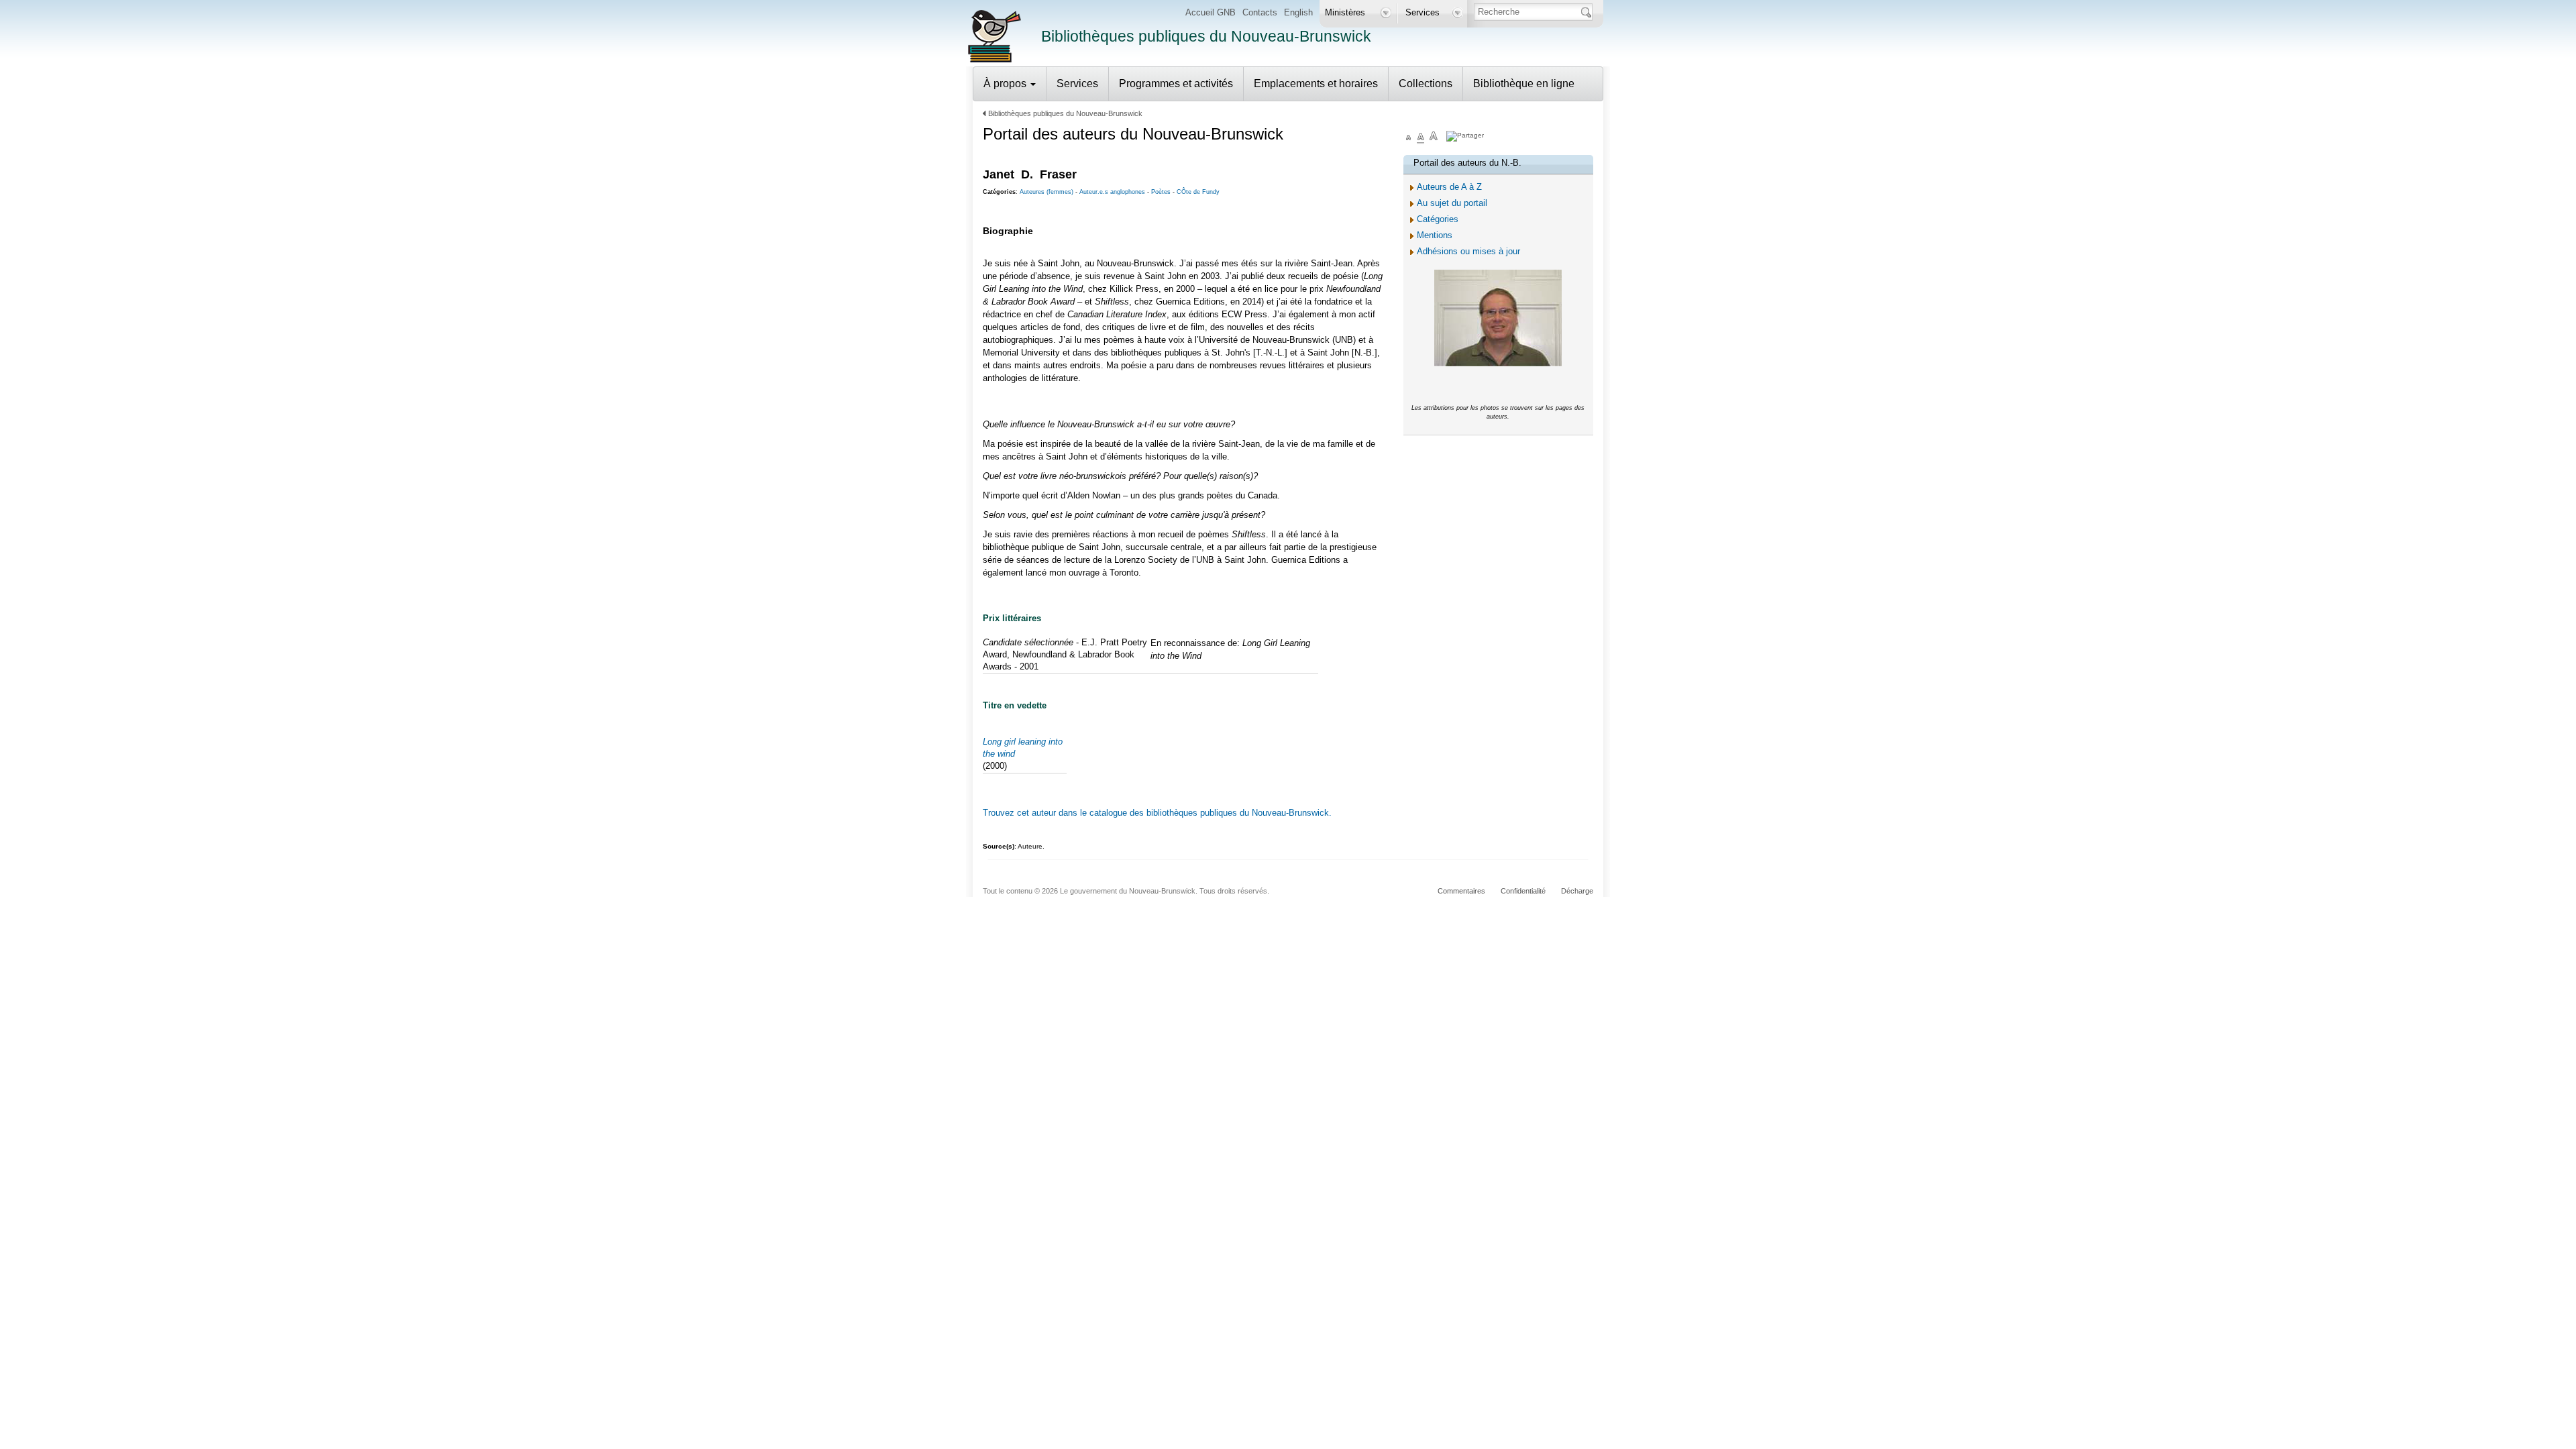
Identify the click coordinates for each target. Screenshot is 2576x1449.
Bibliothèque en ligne (1524, 84)
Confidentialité (1523, 891)
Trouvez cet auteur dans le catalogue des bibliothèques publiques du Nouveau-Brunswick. (1157, 813)
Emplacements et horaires (1316, 84)
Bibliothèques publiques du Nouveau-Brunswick (1065, 113)
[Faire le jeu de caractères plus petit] (1409, 138)
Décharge (1577, 891)
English (1298, 12)
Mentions (1435, 235)
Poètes (1161, 192)
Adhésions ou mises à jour (1468, 251)
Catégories (1438, 219)
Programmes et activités (1176, 84)
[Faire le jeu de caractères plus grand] (1434, 138)
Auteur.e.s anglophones (1112, 192)
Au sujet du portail (1452, 203)
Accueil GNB (1211, 12)
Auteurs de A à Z (1449, 187)
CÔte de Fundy (1198, 192)
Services (1077, 84)
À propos (1006, 84)
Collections (1426, 84)
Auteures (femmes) (1046, 192)
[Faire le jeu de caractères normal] (1421, 138)
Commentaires (1461, 891)
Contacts (1260, 12)
